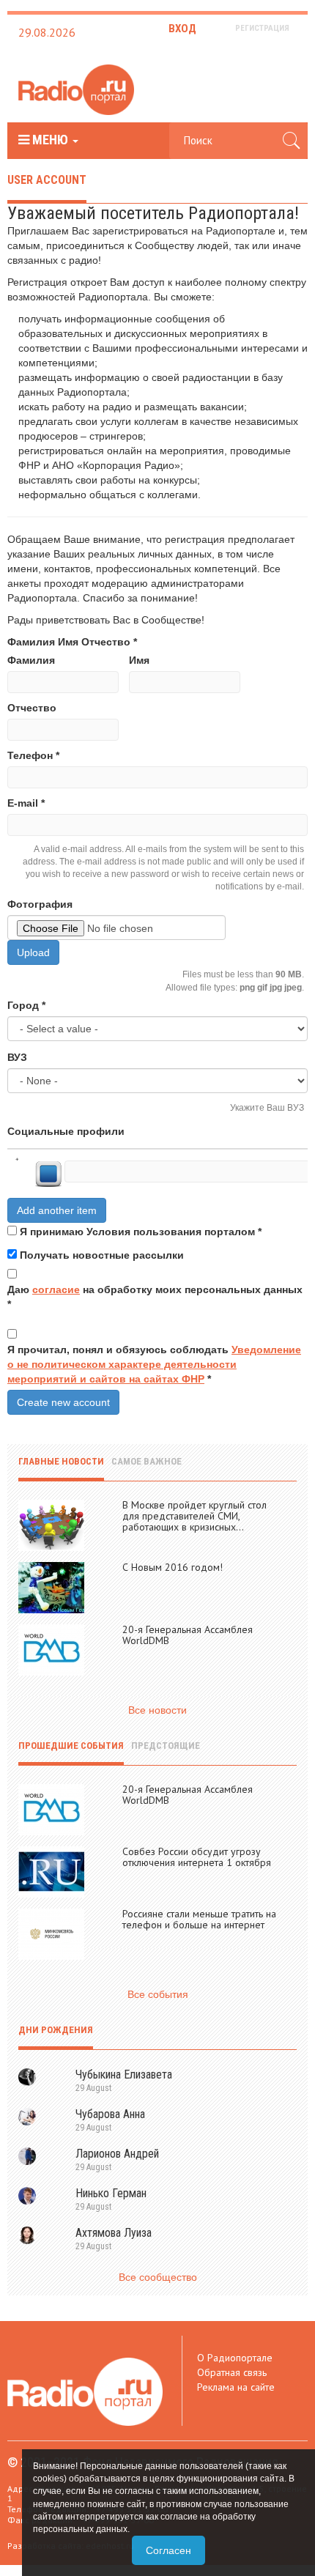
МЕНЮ (50, 140)
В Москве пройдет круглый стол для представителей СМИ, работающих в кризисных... (194, 1516)
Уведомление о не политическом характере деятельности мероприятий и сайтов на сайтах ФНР (154, 1364)
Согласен (168, 2550)
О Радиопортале (235, 2358)
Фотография (40, 904)
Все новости (157, 1710)
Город (26, 1005)
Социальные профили (66, 1131)
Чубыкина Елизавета (124, 2075)
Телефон (33, 755)
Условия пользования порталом (171, 1232)
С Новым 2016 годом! (173, 1567)
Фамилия (31, 660)
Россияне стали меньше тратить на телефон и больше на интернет (199, 1919)
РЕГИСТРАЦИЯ (262, 28)
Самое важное (147, 1461)
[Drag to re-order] (16, 1164)
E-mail (26, 803)
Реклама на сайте (236, 2387)
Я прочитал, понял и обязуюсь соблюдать (154, 1364)
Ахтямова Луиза (114, 2233)
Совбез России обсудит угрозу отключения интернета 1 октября (197, 1857)
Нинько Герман (111, 2193)
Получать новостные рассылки (102, 1255)
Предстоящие (166, 1746)
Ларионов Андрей (117, 2154)
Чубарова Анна (110, 2114)
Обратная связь (232, 2372)
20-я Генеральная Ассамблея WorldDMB (188, 1635)
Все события (158, 1994)
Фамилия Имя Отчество (72, 642)
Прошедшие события (71, 1746)
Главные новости (61, 1461)
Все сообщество (158, 2277)
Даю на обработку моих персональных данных (155, 1297)
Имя (139, 660)
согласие (56, 1289)
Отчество (32, 708)
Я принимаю (141, 1232)
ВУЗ (17, 1057)
